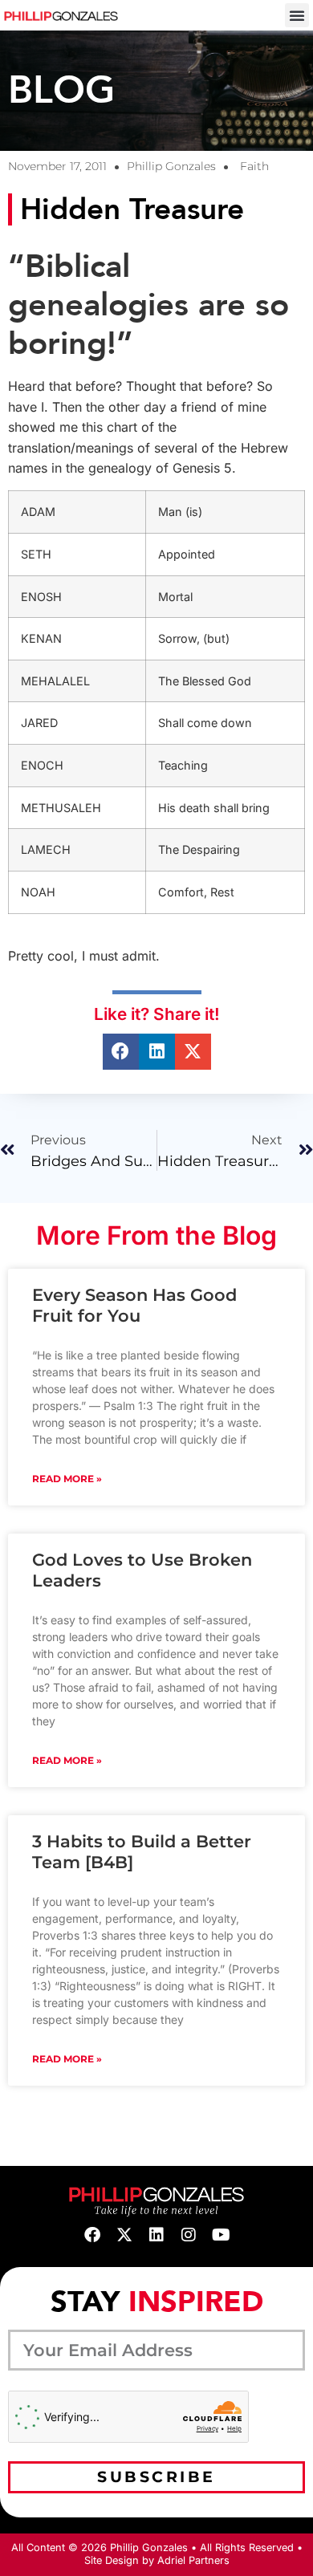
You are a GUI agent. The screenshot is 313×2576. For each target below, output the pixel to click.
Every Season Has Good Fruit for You (134, 1305)
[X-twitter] (124, 2235)
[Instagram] (189, 2235)
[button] (297, 15)
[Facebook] (92, 2235)
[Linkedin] (156, 2235)
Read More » (67, 1479)
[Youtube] (221, 2235)
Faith (254, 166)
